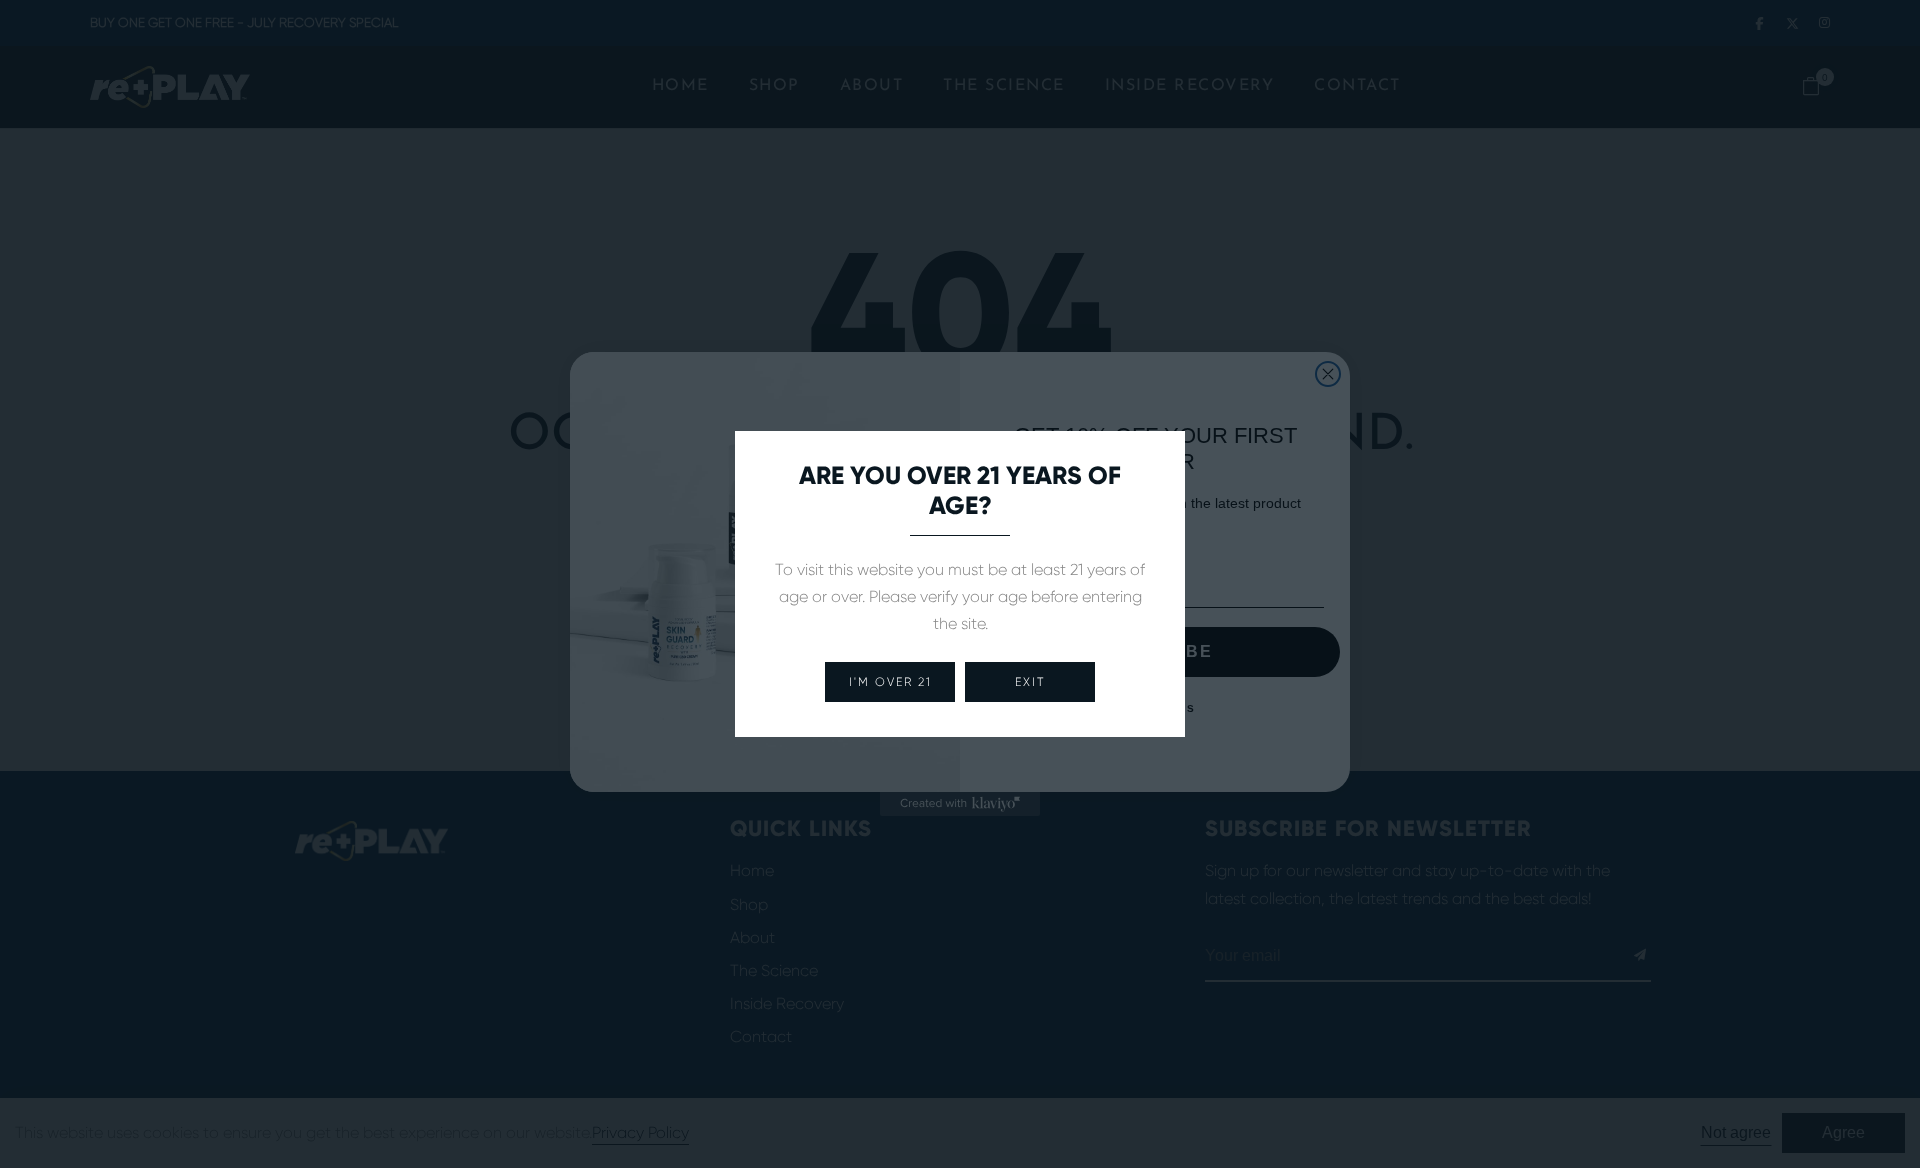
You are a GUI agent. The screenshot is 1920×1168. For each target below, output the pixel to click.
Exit (1030, 682)
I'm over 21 (890, 682)
